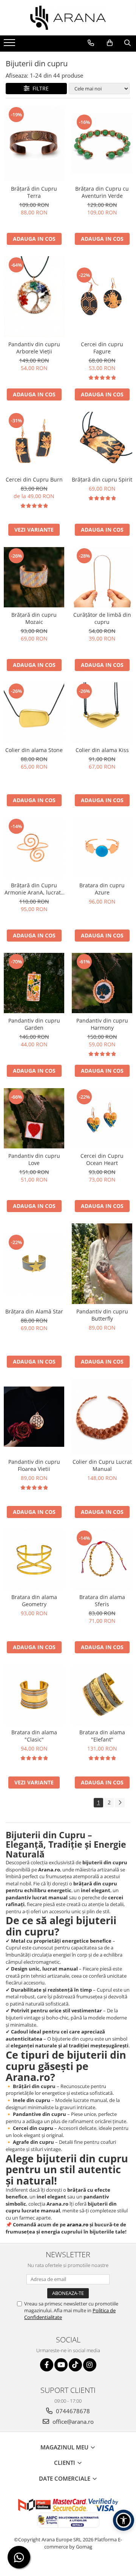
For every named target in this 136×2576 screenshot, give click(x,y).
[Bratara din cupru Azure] (102, 848)
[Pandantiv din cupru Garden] (34, 983)
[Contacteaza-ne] (91, 43)
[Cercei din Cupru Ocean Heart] (102, 1118)
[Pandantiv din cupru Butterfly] (102, 1264)
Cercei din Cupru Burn (34, 479)
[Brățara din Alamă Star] (34, 1264)
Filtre (39, 88)
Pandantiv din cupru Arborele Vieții (34, 348)
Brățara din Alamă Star (34, 1311)
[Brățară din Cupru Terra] (34, 144)
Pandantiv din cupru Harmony (102, 1024)
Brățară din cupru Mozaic (34, 618)
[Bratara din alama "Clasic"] (34, 1695)
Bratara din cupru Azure (102, 889)
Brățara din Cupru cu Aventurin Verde (102, 192)
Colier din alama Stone (34, 750)
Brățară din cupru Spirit (102, 479)
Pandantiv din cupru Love (34, 1159)
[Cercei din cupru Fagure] (102, 297)
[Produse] (10, 45)
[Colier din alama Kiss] (102, 712)
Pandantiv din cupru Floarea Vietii (34, 1465)
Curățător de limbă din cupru (102, 618)
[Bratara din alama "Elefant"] (102, 1695)
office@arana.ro (72, 2422)
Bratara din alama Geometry (34, 1601)
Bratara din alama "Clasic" (34, 1736)
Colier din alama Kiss (102, 750)
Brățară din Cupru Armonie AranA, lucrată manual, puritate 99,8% (34, 889)
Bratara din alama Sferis (102, 1601)
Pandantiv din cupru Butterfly (102, 1315)
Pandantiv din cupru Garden (34, 1024)
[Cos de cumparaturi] (110, 43)
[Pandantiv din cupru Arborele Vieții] (34, 297)
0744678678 (72, 2411)
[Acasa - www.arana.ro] (68, 18)
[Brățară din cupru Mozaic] (34, 577)
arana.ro (78, 2224)
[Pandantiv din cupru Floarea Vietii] (34, 1417)
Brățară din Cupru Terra (34, 192)
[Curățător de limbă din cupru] (102, 577)
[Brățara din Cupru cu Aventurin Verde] (102, 144)
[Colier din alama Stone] (34, 712)
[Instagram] (90, 2365)
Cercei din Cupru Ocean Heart (102, 1159)
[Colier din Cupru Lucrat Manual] (102, 1417)
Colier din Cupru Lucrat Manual (102, 1465)
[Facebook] (47, 2365)
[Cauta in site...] (127, 43)
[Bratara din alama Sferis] (102, 1559)
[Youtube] (61, 2365)
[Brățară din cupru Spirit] (102, 442)
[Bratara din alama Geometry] (34, 1559)
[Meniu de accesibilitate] (124, 2520)
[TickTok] (75, 2365)
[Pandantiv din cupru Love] (34, 1118)
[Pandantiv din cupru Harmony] (102, 983)
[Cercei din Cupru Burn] (34, 442)
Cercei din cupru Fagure (102, 348)
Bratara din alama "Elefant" (102, 1736)
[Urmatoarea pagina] (120, 1803)
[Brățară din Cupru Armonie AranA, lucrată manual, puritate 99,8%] (34, 848)
